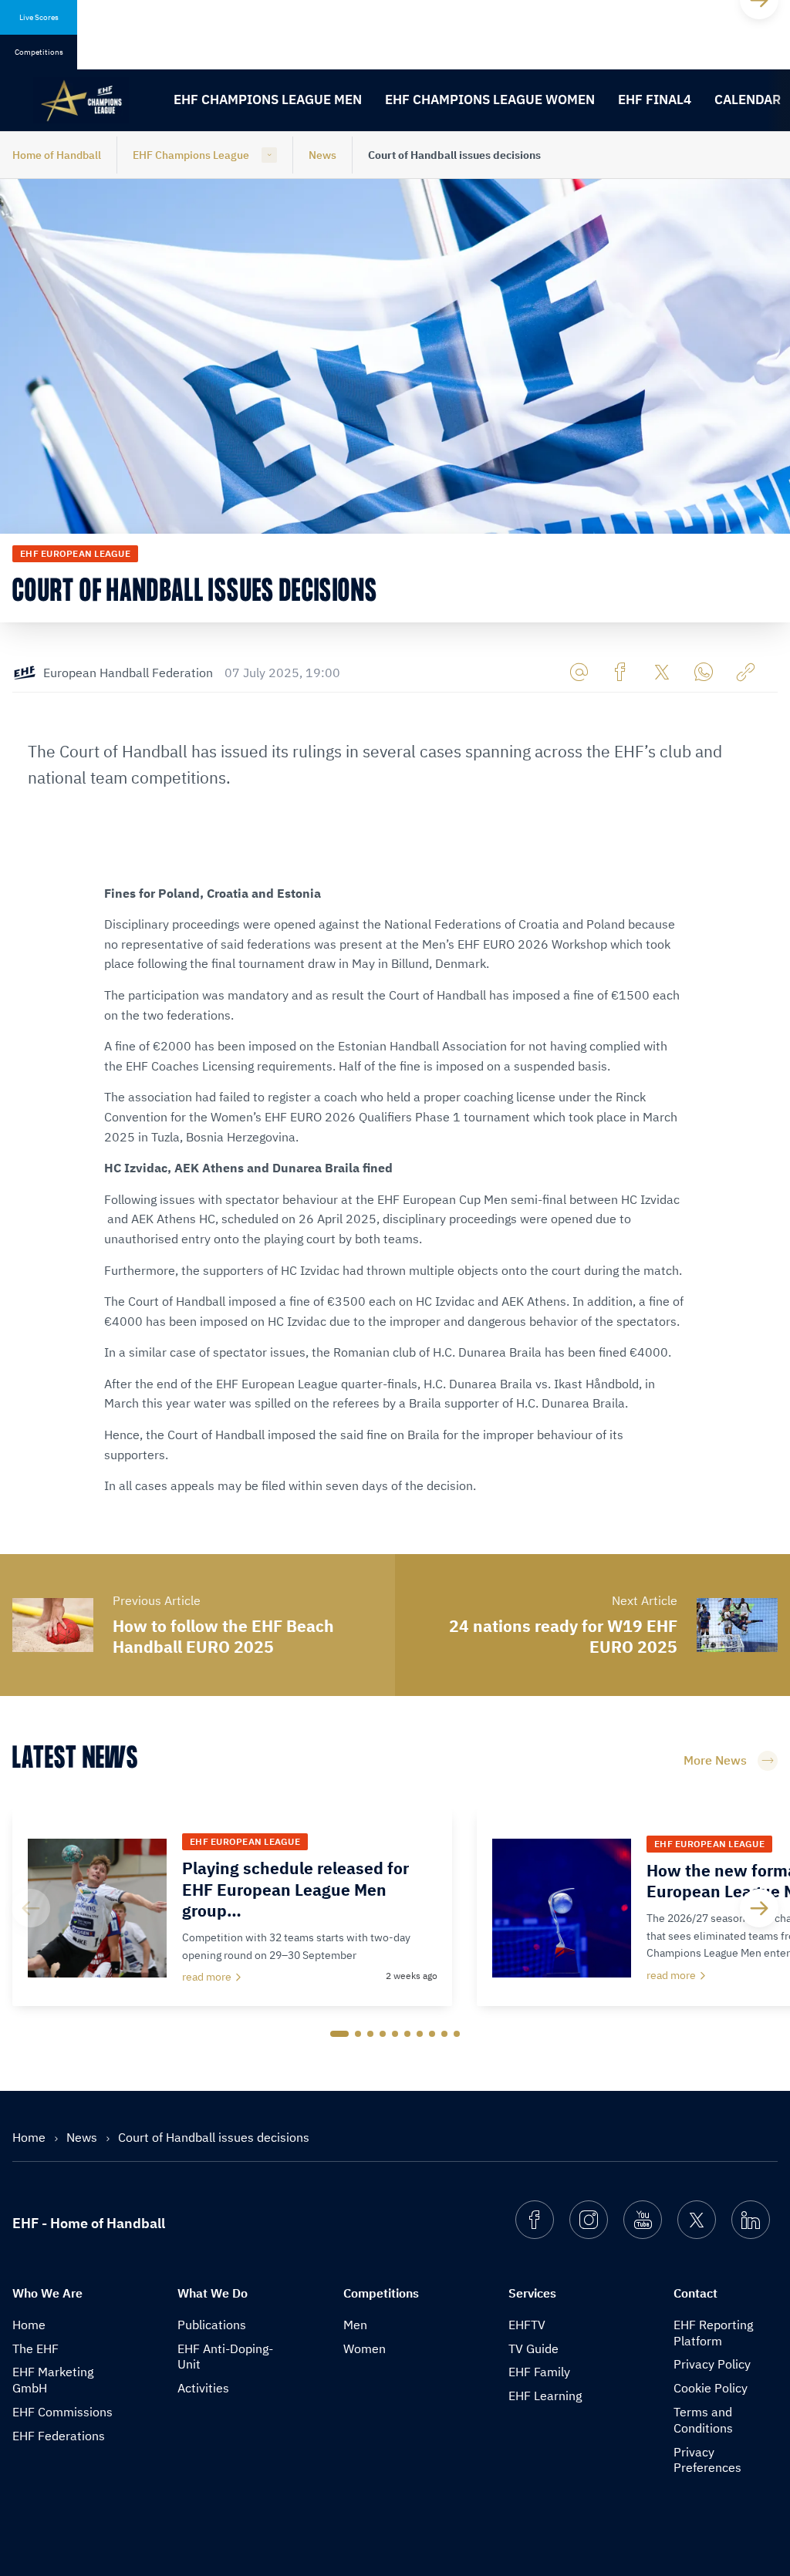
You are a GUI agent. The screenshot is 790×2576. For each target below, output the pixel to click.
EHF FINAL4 (655, 99)
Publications (212, 2325)
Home (30, 2137)
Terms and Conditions (703, 2420)
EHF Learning (545, 2396)
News (322, 155)
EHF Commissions (62, 2412)
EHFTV (527, 2325)
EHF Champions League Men (268, 99)
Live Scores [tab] (39, 17)
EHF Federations (59, 2436)
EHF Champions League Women (490, 99)
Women (365, 2348)
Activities (203, 2388)
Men (355, 2325)
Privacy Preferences (707, 2460)
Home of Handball (57, 155)
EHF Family (539, 2372)
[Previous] (31, 1908)
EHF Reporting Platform (713, 2333)
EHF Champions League (191, 155)
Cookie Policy (711, 2388)
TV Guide (533, 2348)
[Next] (759, 1908)
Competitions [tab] (39, 52)
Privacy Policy (712, 2364)
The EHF (35, 2348)
